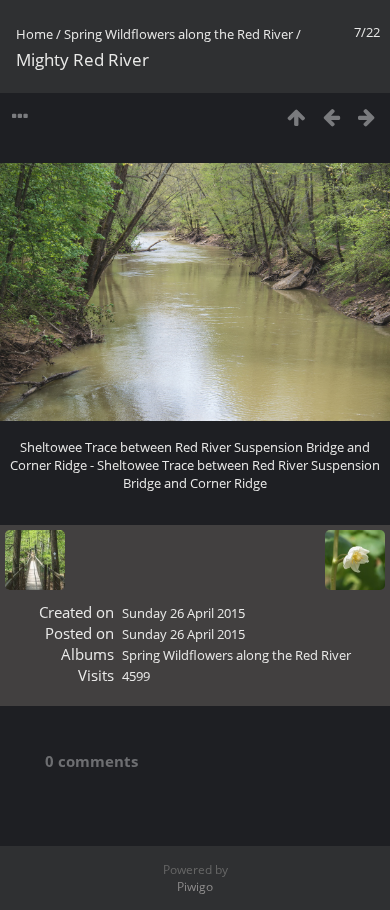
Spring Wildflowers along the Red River (178, 34)
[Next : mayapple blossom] (366, 116)
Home (34, 34)
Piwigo (195, 886)
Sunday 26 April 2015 (183, 613)
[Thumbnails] (296, 116)
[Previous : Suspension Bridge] (331, 116)
